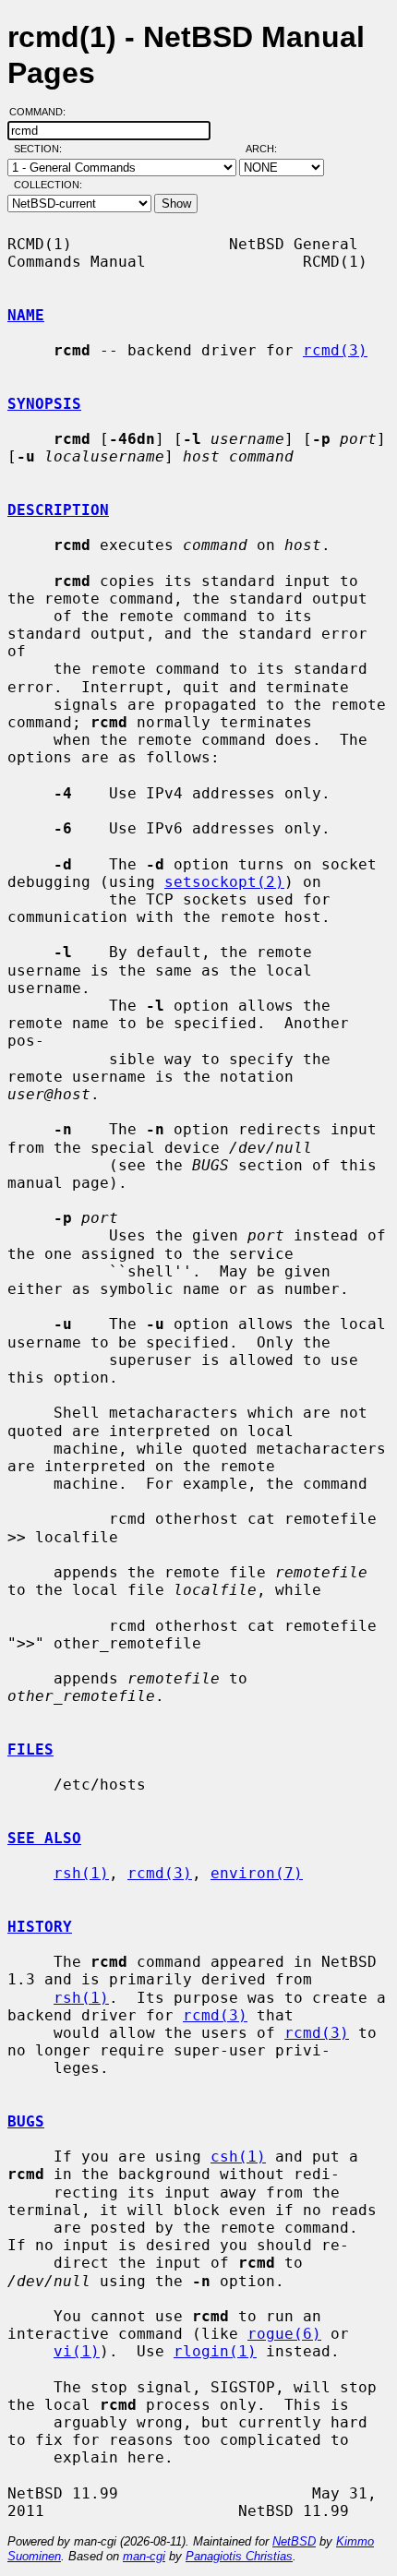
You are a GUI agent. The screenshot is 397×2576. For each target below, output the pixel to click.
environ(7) (257, 1873)
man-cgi (144, 2556)
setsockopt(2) (224, 882)
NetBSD (294, 2541)
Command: (43, 112)
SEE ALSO (44, 1838)
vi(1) (77, 2351)
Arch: (270, 149)
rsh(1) (81, 1873)
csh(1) (238, 2157)
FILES (30, 1749)
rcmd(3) (335, 350)
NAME (26, 315)
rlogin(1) (215, 2351)
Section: (42, 149)
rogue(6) (284, 2334)
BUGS (26, 2121)
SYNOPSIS (44, 404)
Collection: (48, 185)
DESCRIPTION (58, 510)
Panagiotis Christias (239, 2556)
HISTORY (40, 1927)
